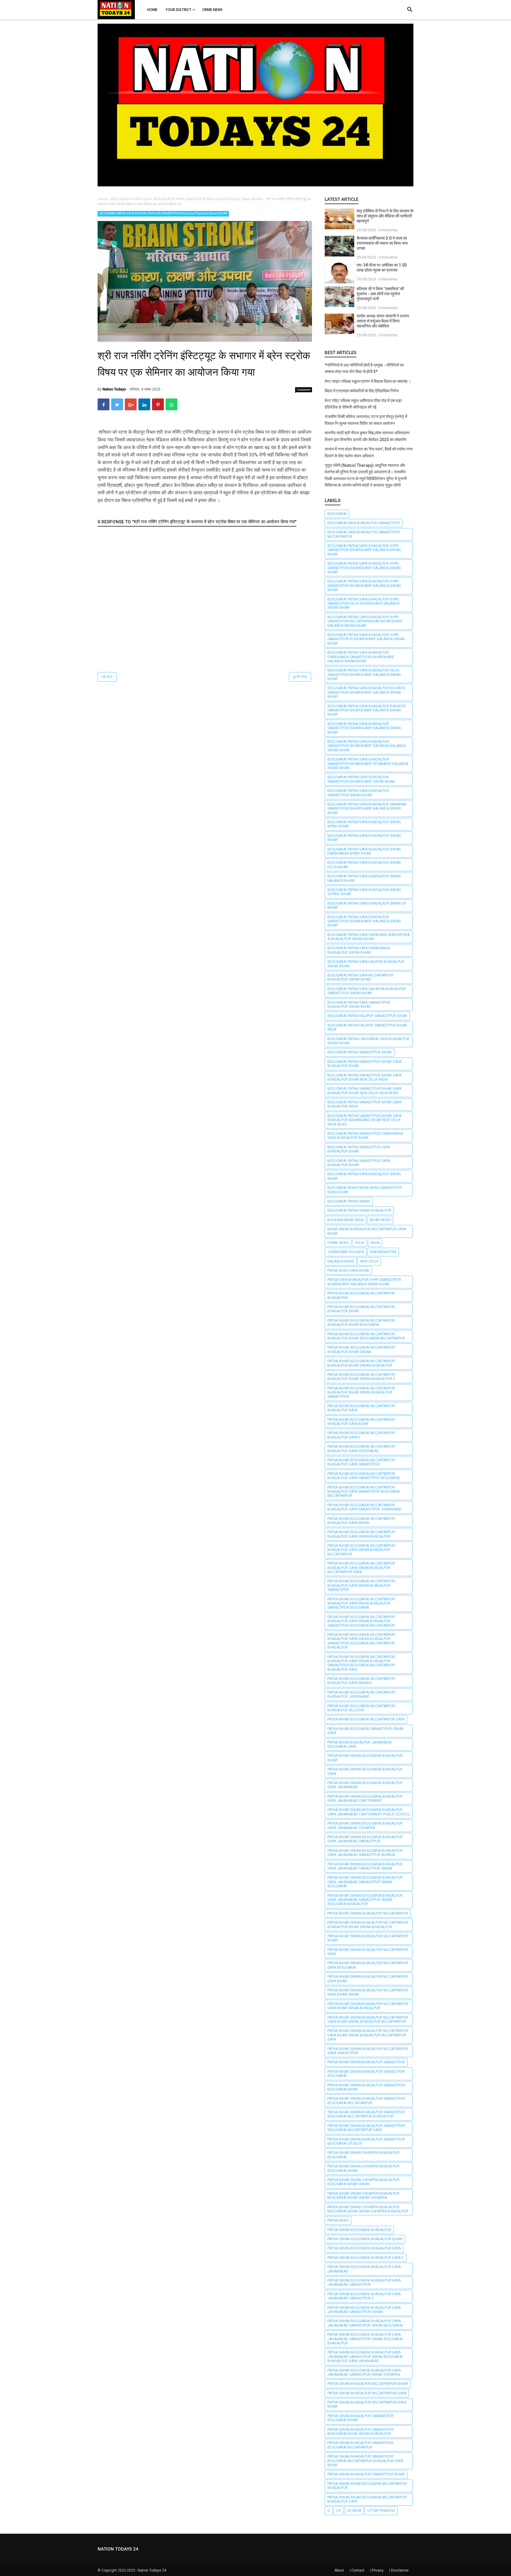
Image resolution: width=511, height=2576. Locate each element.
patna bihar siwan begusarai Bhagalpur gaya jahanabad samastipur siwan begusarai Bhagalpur (365, 1900)
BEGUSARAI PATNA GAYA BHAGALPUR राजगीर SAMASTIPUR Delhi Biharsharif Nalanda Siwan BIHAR (363, 604)
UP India (354, 2511)
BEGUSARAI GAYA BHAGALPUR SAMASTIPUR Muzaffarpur (364, 534)
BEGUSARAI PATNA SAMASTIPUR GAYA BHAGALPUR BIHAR (359, 1149)
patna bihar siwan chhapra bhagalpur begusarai (363, 2155)
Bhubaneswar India (345, 1220)
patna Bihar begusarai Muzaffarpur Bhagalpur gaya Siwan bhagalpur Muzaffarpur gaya (361, 1568)
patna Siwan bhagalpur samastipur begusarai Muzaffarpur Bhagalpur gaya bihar (365, 2461)
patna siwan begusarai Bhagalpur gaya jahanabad (364, 2269)
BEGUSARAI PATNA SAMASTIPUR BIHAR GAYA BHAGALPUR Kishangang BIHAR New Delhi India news (364, 1120)
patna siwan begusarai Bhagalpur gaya (364, 2248)
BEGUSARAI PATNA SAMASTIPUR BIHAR (360, 1052)
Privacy (378, 2570)
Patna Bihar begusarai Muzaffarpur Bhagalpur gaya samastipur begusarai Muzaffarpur (364, 1492)
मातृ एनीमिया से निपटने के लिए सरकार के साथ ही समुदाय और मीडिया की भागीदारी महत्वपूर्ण (385, 216)
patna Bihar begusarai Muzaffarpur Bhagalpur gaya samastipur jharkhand (364, 1507)
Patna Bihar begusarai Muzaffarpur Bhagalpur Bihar (361, 1309)
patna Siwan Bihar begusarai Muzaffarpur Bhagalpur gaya (367, 2499)
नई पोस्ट (107, 677)
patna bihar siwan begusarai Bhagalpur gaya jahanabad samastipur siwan (365, 1866)
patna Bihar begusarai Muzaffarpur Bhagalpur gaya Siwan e (361, 1681)
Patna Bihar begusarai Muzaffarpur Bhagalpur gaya (361, 1408)
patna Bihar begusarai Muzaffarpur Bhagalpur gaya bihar (361, 1422)
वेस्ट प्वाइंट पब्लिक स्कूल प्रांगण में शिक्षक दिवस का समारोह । (368, 381)
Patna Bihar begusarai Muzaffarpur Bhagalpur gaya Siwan (361, 1521)
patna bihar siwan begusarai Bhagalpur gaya (365, 1771)
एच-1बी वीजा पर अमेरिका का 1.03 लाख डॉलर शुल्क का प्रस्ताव (382, 268)
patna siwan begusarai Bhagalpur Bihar (365, 2239)
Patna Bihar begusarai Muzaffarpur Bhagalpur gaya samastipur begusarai (364, 1476)
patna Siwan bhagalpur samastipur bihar (366, 2474)
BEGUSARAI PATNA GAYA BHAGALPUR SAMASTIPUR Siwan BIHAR (358, 793)
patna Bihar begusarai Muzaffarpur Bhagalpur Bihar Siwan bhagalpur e (361, 1377)
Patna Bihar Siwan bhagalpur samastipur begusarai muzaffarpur (366, 2101)
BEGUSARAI (337, 514)
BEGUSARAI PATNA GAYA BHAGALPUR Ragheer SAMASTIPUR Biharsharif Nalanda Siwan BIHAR (367, 710)
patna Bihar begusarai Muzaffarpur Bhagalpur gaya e (361, 1435)
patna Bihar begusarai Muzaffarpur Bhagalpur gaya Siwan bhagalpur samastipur (361, 1585)
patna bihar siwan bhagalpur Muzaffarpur (368, 1913)
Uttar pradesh (381, 2511)
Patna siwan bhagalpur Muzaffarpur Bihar (368, 2384)
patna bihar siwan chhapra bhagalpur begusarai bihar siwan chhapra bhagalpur (368, 2209)
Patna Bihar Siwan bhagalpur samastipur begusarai (366, 2074)
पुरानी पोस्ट (300, 677)
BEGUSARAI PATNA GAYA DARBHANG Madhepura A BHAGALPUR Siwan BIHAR (368, 937)
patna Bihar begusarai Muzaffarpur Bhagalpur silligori (361, 1708)
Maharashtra (383, 1252)
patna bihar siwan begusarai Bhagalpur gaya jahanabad (365, 1785)
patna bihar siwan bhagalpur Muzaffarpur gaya (368, 1952)
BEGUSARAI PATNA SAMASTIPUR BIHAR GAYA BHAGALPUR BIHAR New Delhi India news (364, 1091)
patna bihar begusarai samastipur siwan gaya (366, 1731)
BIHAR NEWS (380, 1220)
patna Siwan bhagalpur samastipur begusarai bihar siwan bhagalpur (360, 2432)
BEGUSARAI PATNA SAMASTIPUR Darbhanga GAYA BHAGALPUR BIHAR (365, 1136)
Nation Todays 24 (152, 2570)
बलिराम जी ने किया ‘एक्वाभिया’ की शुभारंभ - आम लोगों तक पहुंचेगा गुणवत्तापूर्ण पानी (380, 294)
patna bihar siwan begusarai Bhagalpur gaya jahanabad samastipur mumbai (365, 1853)
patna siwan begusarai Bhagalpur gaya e (366, 2258)
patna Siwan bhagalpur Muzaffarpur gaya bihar (367, 2404)
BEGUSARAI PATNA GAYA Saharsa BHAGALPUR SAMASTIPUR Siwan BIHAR (367, 991)
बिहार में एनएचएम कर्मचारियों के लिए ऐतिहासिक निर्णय (362, 391)
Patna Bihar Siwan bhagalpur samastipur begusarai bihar (366, 2087)
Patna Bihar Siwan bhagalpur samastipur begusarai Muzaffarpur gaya (366, 2128)
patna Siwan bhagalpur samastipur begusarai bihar (360, 2418)
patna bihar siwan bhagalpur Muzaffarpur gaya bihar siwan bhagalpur (368, 2006)
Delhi (360, 1243)
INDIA (375, 1243)
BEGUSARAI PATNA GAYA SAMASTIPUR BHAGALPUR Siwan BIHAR (359, 1005)
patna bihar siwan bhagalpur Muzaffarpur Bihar (368, 1938)
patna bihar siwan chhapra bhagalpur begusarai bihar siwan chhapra (363, 2196)
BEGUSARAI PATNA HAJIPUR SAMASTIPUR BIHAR (367, 1016)
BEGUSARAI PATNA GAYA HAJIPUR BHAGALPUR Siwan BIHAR (366, 964)
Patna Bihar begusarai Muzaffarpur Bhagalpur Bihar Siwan (361, 1350)
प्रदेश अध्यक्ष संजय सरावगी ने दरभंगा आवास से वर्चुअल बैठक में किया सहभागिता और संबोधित (383, 321)
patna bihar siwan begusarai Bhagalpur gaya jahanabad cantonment (365, 1799)
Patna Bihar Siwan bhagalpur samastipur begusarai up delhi (366, 2141)
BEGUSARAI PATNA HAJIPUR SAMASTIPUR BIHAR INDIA (367, 1027)
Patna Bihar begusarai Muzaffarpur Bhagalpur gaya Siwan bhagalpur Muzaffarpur (361, 1550)
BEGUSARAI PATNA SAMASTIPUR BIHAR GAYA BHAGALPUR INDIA (364, 1104)
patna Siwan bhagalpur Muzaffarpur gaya (367, 2393)
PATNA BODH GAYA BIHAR (348, 1271)
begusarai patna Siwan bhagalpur (359, 1210)
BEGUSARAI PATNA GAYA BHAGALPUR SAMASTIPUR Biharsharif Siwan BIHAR (361, 779)
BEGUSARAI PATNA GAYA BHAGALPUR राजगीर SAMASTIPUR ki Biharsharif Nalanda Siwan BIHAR (366, 639)
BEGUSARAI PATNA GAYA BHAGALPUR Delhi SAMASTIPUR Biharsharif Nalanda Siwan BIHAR (364, 675)
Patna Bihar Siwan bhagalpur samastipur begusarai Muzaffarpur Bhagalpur (366, 2114)
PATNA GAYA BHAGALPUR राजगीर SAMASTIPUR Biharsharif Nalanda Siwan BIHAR (364, 1282)
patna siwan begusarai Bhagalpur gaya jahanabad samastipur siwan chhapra (364, 2372)
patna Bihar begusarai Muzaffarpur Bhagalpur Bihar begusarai (361, 1323)
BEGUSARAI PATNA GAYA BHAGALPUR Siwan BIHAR (364, 838)
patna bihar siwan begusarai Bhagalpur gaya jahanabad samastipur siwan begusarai (365, 1882)
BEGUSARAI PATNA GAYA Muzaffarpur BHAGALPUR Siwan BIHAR (360, 977)
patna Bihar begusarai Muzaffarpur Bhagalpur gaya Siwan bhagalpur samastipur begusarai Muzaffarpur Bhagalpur (361, 1641)
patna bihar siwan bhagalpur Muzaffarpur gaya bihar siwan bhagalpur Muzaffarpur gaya (368, 2035)
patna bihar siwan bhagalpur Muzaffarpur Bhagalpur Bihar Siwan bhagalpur (368, 1925)
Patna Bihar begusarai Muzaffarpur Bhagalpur (361, 1295)
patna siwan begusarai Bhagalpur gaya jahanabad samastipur (364, 2283)
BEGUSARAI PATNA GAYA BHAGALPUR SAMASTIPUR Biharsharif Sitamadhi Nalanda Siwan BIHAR (368, 764)
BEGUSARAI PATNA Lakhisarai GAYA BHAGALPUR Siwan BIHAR (368, 1041)
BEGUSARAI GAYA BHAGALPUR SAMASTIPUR (364, 523)
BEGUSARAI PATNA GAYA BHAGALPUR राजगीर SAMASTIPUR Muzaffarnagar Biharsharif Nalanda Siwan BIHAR (365, 621)
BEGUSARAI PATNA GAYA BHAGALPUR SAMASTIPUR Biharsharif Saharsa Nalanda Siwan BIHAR (367, 746)
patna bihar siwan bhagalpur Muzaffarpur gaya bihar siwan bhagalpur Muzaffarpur (368, 2020)
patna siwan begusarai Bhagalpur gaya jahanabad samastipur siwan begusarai (365, 2323)
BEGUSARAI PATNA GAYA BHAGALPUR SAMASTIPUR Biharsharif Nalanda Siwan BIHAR (364, 728)
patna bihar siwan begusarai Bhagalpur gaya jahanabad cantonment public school (369, 1812)
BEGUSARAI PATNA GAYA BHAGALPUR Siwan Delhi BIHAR (364, 865)
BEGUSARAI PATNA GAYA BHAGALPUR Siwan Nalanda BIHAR (364, 878)
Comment (304, 390)
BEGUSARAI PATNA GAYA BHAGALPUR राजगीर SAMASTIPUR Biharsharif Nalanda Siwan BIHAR (163, 213)
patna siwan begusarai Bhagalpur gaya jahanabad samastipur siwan (364, 2310)
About (339, 2570)
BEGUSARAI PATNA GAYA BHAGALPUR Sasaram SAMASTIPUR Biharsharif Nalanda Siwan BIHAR (367, 809)
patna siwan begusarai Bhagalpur (359, 2230)
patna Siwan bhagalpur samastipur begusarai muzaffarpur (360, 2445)
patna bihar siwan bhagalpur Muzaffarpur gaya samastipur (368, 2051)
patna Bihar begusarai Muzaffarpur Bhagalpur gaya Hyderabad (361, 1449)
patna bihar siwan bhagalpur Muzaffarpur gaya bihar (368, 1979)
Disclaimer (400, 2570)
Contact (358, 2570)
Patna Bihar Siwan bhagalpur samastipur (366, 2062)
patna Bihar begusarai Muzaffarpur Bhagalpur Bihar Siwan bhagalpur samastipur (361, 1393)
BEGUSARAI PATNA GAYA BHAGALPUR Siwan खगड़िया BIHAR (364, 824)
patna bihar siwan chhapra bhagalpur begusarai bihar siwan (363, 2182)
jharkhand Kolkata (346, 1252)
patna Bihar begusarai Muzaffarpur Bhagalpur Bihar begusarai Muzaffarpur (366, 1336)
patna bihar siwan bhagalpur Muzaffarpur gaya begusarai (368, 1965)
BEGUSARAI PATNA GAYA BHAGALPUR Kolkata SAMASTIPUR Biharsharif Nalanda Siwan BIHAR (366, 692)
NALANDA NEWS (341, 1261)
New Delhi (369, 1261)
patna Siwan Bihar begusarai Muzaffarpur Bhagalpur (367, 2486)
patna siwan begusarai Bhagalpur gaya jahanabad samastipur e (364, 2296)
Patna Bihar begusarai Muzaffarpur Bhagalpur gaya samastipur (361, 1462)
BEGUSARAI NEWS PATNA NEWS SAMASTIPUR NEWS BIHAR (365, 1190)
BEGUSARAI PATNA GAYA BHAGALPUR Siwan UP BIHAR (367, 906)
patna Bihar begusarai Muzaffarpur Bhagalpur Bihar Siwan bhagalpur (361, 1363)
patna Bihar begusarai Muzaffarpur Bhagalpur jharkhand (361, 1694)
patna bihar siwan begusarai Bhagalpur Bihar (365, 1758)
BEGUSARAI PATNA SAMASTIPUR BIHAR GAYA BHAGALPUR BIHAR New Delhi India (364, 1077)
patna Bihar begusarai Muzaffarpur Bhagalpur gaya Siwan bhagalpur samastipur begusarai (361, 1603)
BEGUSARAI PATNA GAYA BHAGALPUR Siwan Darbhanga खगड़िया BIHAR (364, 851)
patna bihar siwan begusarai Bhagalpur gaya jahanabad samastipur (365, 1839)
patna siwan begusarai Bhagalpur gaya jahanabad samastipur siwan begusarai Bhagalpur (365, 2339)
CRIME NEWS (338, 1243)
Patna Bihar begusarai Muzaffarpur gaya (366, 1719)
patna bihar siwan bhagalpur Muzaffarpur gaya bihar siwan (368, 1992)
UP (338, 2511)
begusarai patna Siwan (349, 1201)
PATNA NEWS (338, 2220)
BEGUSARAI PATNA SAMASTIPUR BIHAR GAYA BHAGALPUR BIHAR (364, 1064)
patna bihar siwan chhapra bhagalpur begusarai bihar (363, 2168)
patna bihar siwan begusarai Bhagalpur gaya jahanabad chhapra (365, 1826)
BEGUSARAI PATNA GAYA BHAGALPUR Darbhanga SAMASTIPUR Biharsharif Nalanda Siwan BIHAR (361, 657)
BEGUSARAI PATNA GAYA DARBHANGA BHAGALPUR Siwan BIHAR (359, 950)
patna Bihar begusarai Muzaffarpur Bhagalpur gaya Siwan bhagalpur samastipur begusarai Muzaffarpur (361, 1621)
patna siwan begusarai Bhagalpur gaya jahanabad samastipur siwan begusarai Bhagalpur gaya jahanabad (365, 2357)
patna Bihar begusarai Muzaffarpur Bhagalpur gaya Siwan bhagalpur (361, 1534)
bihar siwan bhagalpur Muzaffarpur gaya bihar (367, 1231)
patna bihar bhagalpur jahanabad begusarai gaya (360, 1744)
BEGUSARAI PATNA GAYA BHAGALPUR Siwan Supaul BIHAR (364, 892)
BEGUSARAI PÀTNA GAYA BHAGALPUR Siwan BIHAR (364, 1176)
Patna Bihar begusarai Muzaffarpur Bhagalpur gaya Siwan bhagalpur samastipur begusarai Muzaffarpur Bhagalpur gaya (361, 1663)
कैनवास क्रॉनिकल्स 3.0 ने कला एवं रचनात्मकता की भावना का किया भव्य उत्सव (382, 243)
